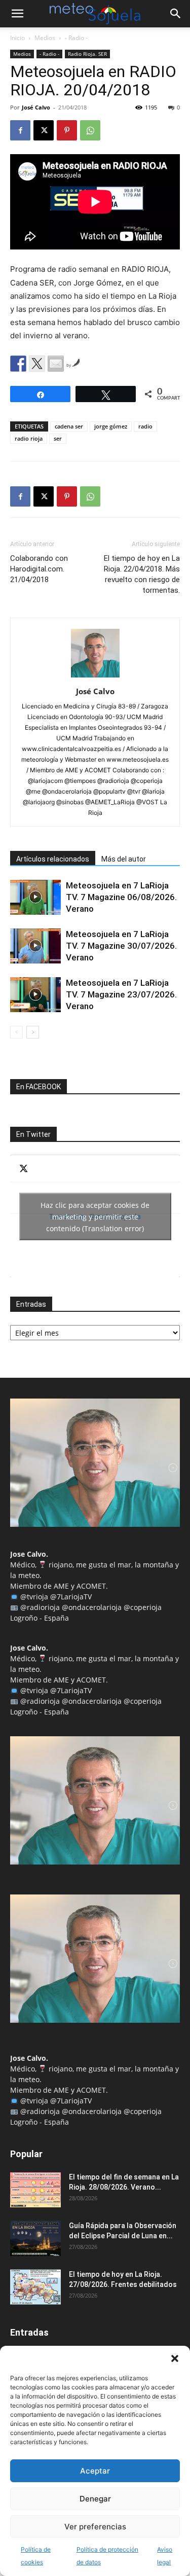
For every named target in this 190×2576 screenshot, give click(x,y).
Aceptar (95, 2471)
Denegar (95, 2499)
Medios (45, 38)
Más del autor (124, 859)
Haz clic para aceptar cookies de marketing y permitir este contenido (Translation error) (95, 1216)
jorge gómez (111, 426)
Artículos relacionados (53, 859)
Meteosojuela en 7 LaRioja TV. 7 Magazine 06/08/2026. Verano (121, 897)
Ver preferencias (95, 2527)
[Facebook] (20, 130)
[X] (44, 130)
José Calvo (36, 107)
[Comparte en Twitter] (37, 364)
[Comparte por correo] (56, 364)
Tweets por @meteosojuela (95, 1216)
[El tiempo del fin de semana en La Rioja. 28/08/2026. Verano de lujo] (35, 2190)
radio (145, 426)
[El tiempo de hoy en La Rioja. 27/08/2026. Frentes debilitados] (35, 2287)
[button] (175, 2358)
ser (58, 438)
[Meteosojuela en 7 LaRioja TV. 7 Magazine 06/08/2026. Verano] (35, 897)
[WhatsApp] (90, 130)
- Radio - (76, 38)
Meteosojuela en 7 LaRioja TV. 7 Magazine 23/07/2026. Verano (121, 994)
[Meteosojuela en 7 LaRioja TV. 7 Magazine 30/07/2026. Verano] (35, 946)
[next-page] (33, 1032)
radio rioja (29, 438)
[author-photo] (95, 677)
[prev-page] (16, 1032)
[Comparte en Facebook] (18, 364)
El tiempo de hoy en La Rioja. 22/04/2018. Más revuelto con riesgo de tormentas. (142, 574)
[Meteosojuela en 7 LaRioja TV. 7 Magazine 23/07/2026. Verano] (35, 995)
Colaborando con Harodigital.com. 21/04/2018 (39, 569)
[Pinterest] (67, 130)
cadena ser (69, 426)
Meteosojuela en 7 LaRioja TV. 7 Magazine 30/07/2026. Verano (121, 946)
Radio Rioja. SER (87, 54)
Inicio (17, 38)
